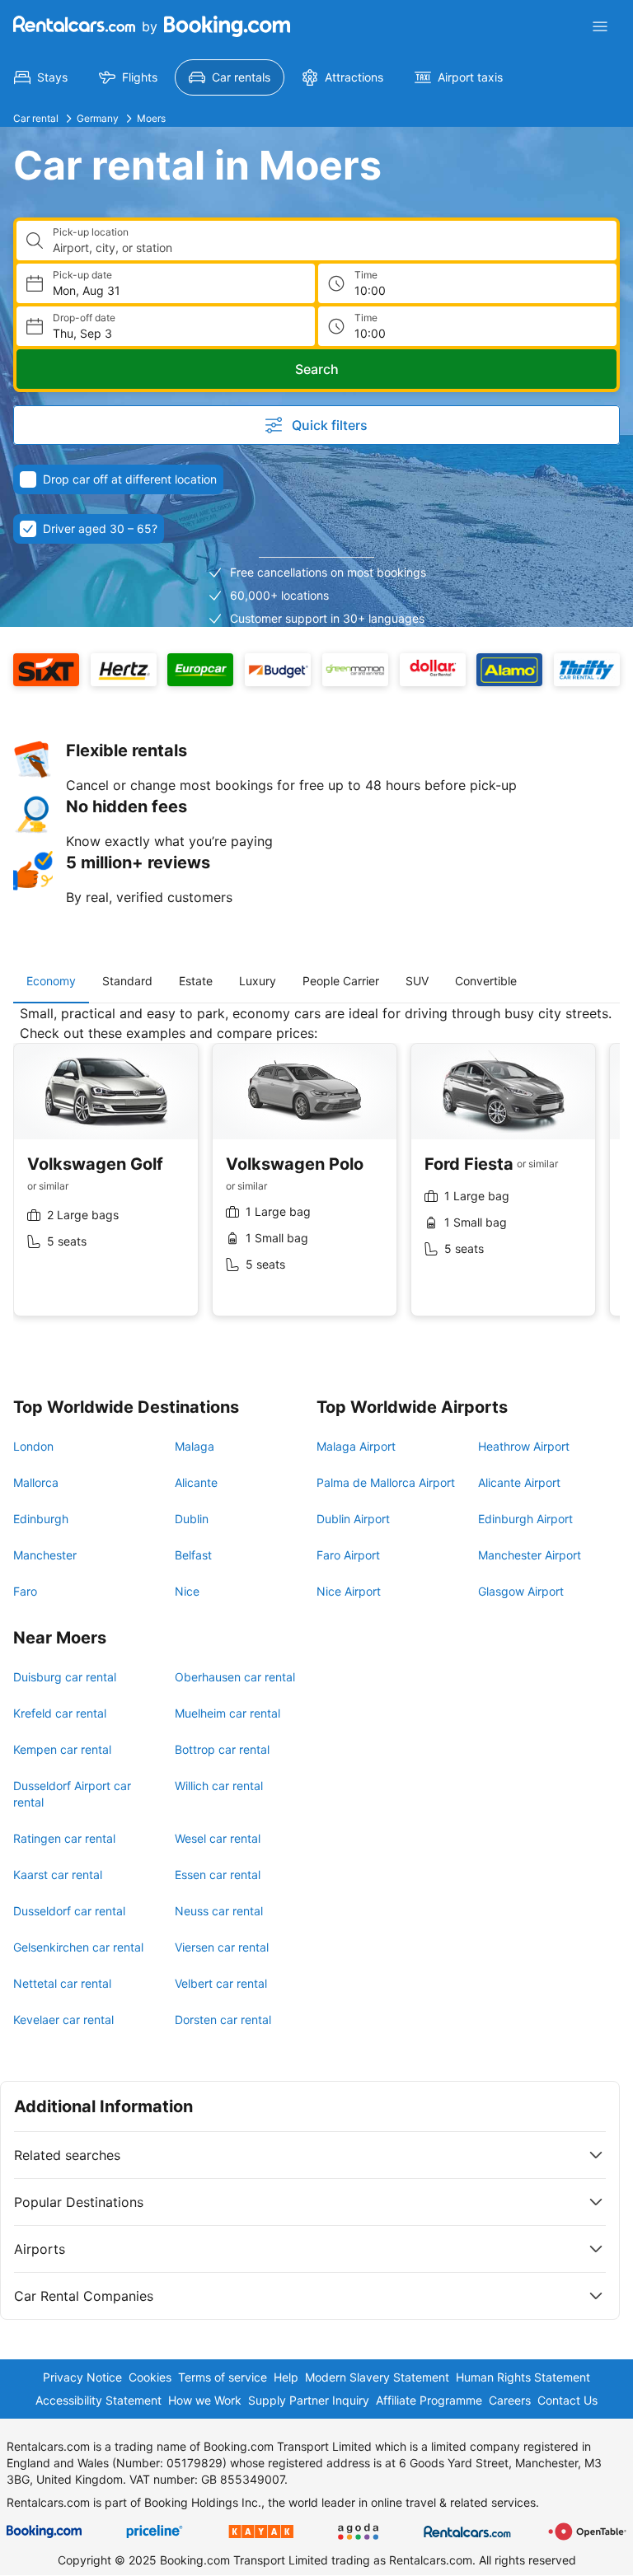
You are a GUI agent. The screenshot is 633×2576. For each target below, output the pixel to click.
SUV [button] (417, 981)
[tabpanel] (316, 1173)
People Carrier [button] (341, 981)
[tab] (51, 981)
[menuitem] (41, 77)
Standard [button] (127, 981)
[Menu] (600, 26)
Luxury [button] (258, 981)
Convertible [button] (486, 981)
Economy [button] (51, 981)
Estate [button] (196, 981)
